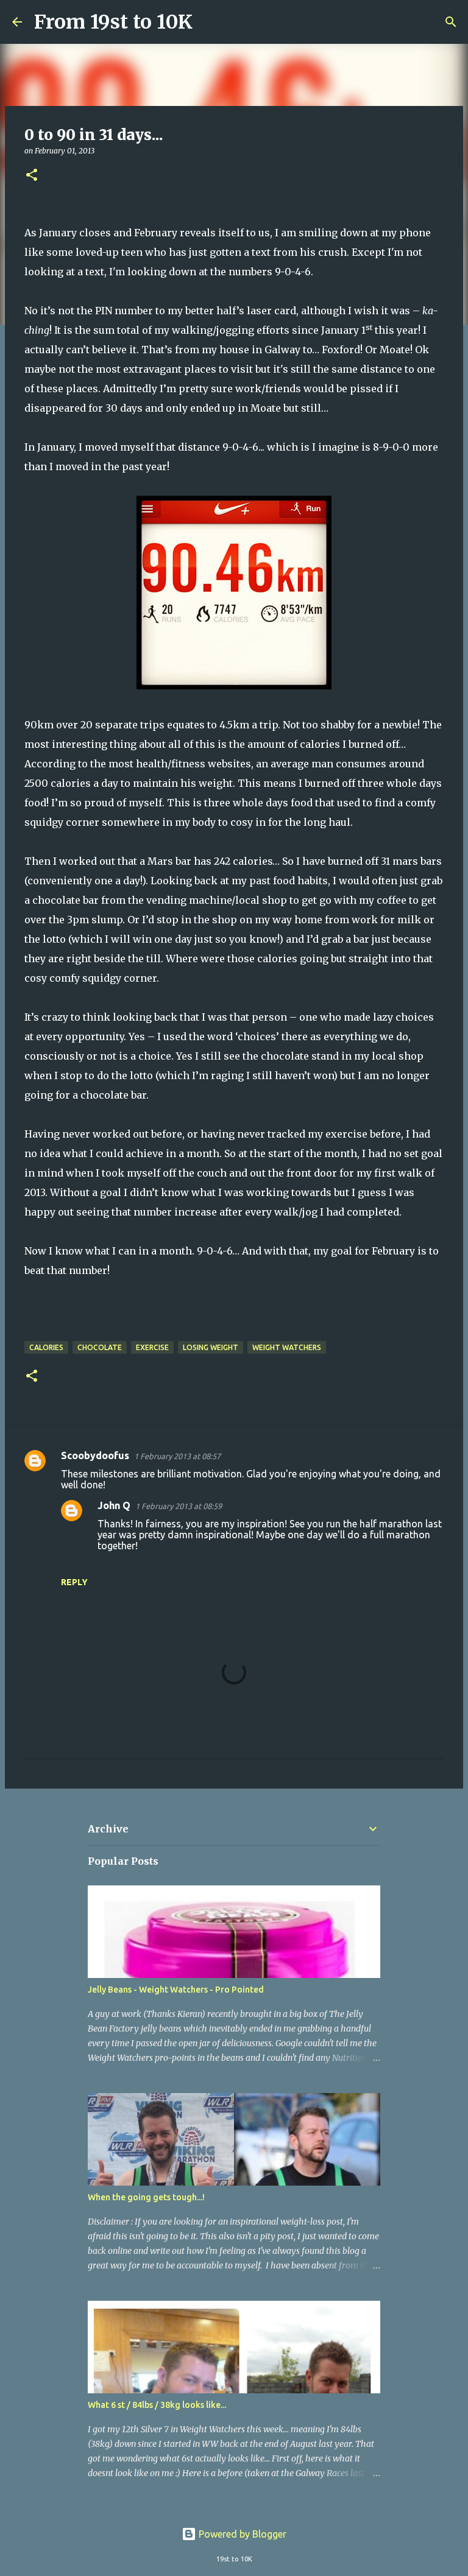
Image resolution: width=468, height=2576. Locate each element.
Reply (74, 1582)
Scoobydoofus (95, 1455)
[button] (32, 176)
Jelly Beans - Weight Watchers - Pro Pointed (176, 1990)
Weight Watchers (287, 1347)
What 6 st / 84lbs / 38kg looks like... (157, 2405)
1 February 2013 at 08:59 (179, 1506)
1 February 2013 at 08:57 (177, 1456)
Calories (46, 1347)
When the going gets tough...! (146, 2197)
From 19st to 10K (113, 22)
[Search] (210, 22)
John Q (114, 1505)
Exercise (152, 1347)
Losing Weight (211, 1347)
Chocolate (100, 1347)
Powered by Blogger (241, 2534)
